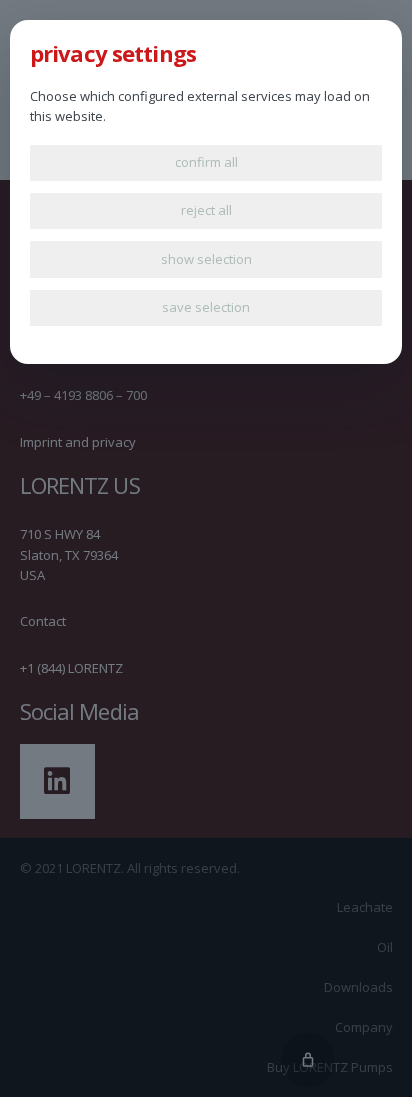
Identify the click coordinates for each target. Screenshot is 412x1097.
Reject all (206, 210)
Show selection (206, 259)
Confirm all (206, 162)
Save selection (206, 307)
